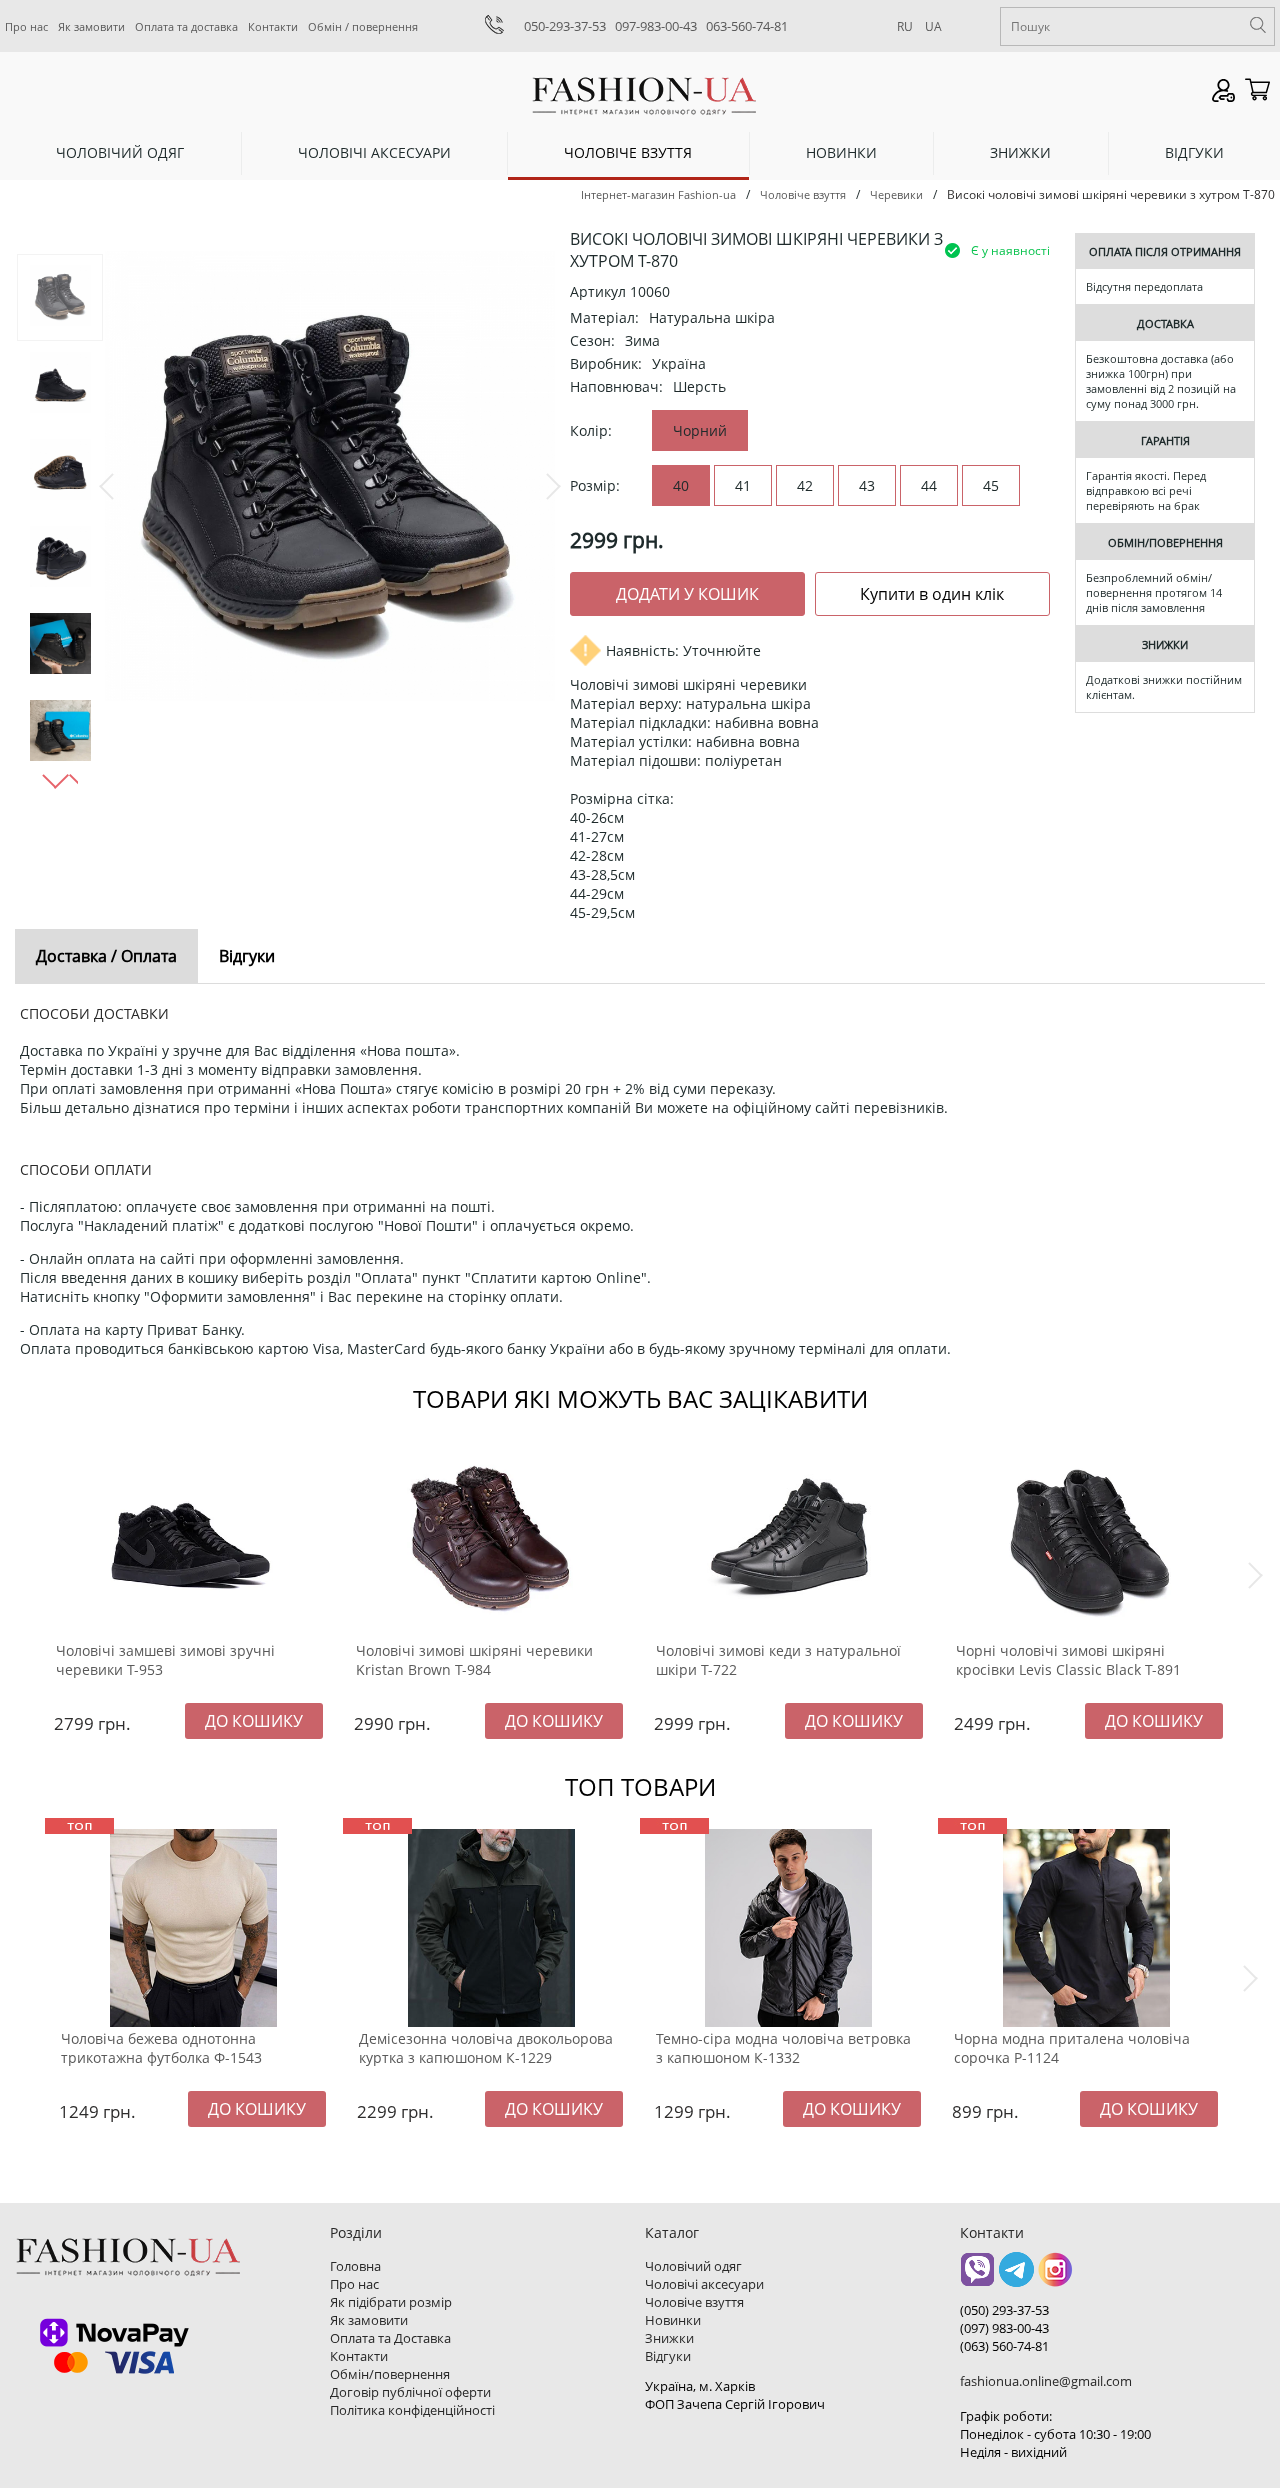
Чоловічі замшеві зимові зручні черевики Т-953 (165, 1660)
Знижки (1020, 152)
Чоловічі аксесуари (374, 152)
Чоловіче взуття (628, 152)
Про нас (26, 26)
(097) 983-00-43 (1004, 2328)
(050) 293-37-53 (1004, 2310)
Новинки (841, 152)
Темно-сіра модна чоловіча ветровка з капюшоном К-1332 (783, 2048)
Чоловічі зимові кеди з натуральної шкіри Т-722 (778, 1660)
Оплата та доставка (186, 26)
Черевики (896, 194)
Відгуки (1194, 152)
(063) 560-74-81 (1004, 2346)
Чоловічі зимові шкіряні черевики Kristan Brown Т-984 (474, 1660)
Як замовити (91, 26)
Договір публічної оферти (410, 2392)
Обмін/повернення (390, 2374)
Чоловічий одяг (120, 152)
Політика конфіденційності (412, 2410)
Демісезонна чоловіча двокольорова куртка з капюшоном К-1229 (486, 2048)
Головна (355, 2266)
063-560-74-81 (747, 26)
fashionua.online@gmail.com (1046, 2381)
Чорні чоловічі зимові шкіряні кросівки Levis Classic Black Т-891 (1068, 1660)
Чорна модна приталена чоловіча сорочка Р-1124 (1072, 2048)
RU (905, 26)
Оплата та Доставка (390, 2338)
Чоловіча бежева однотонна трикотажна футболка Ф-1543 (161, 2048)
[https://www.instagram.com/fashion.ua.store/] (1055, 2276)
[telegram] (1016, 2276)
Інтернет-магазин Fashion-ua (658, 194)
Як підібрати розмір (391, 2302)
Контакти (273, 26)
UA (933, 26)
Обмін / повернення (363, 26)
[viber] (977, 2276)
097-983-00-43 (656, 26)
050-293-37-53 (565, 26)
